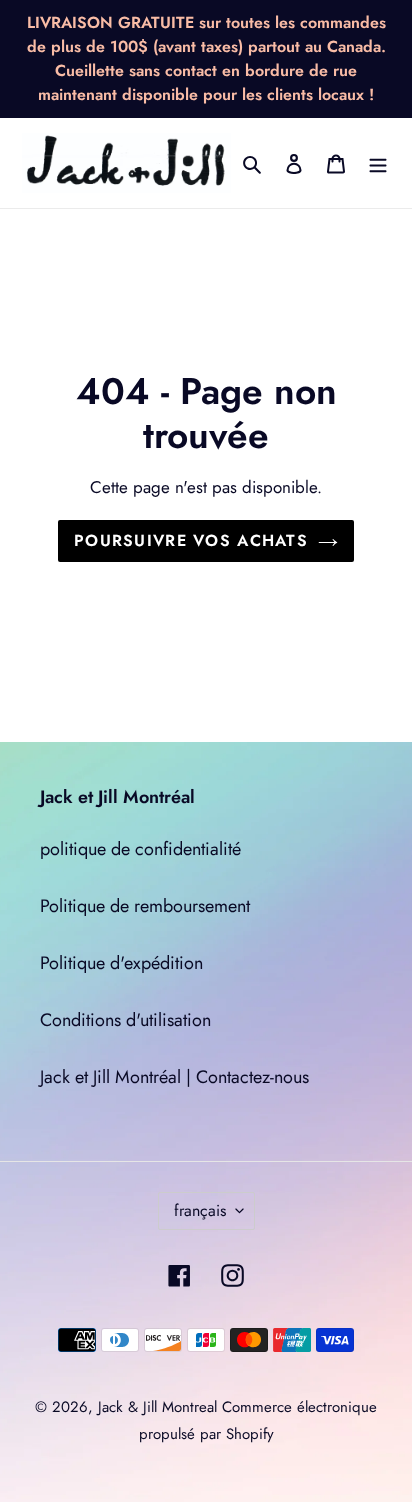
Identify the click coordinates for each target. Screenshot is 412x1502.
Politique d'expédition (121, 963)
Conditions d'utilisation (125, 1020)
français (200, 1210)
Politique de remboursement (145, 906)
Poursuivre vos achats (191, 540)
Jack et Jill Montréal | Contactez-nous (174, 1077)
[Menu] (378, 163)
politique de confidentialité (140, 849)
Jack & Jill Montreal (157, 1407)
